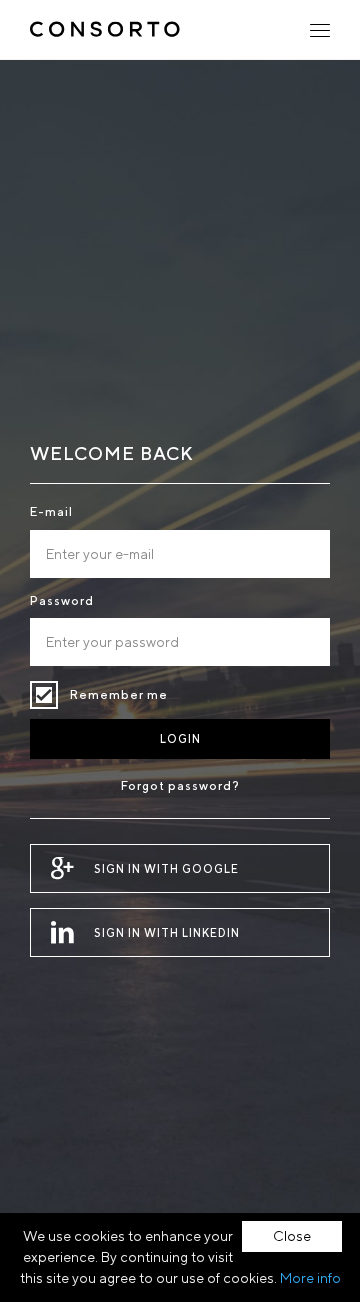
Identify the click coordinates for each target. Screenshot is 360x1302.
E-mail (51, 511)
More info (310, 1278)
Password (62, 600)
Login (180, 738)
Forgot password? (180, 785)
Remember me (44, 695)
